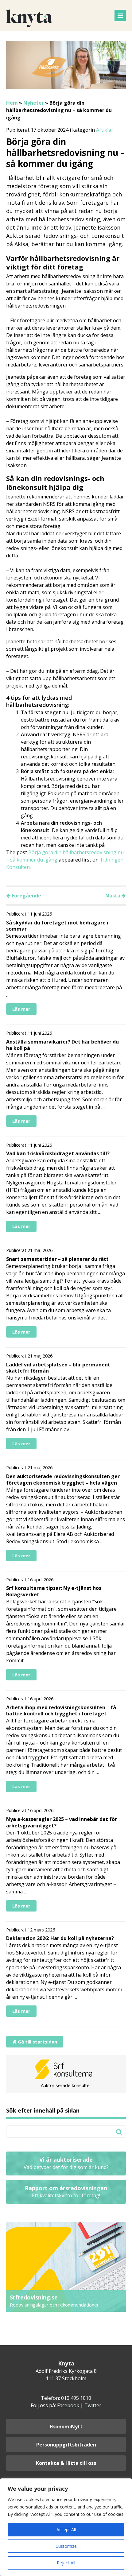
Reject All (66, 2563)
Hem (12, 103)
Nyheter (34, 103)
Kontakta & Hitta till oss (66, 2463)
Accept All (66, 2530)
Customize (66, 2546)
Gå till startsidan (37, 2042)
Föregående (26, 896)
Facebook (68, 2405)
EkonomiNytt (66, 2427)
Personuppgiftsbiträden (66, 2445)
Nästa (113, 896)
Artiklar (105, 130)
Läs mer (21, 1009)
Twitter (93, 2405)
